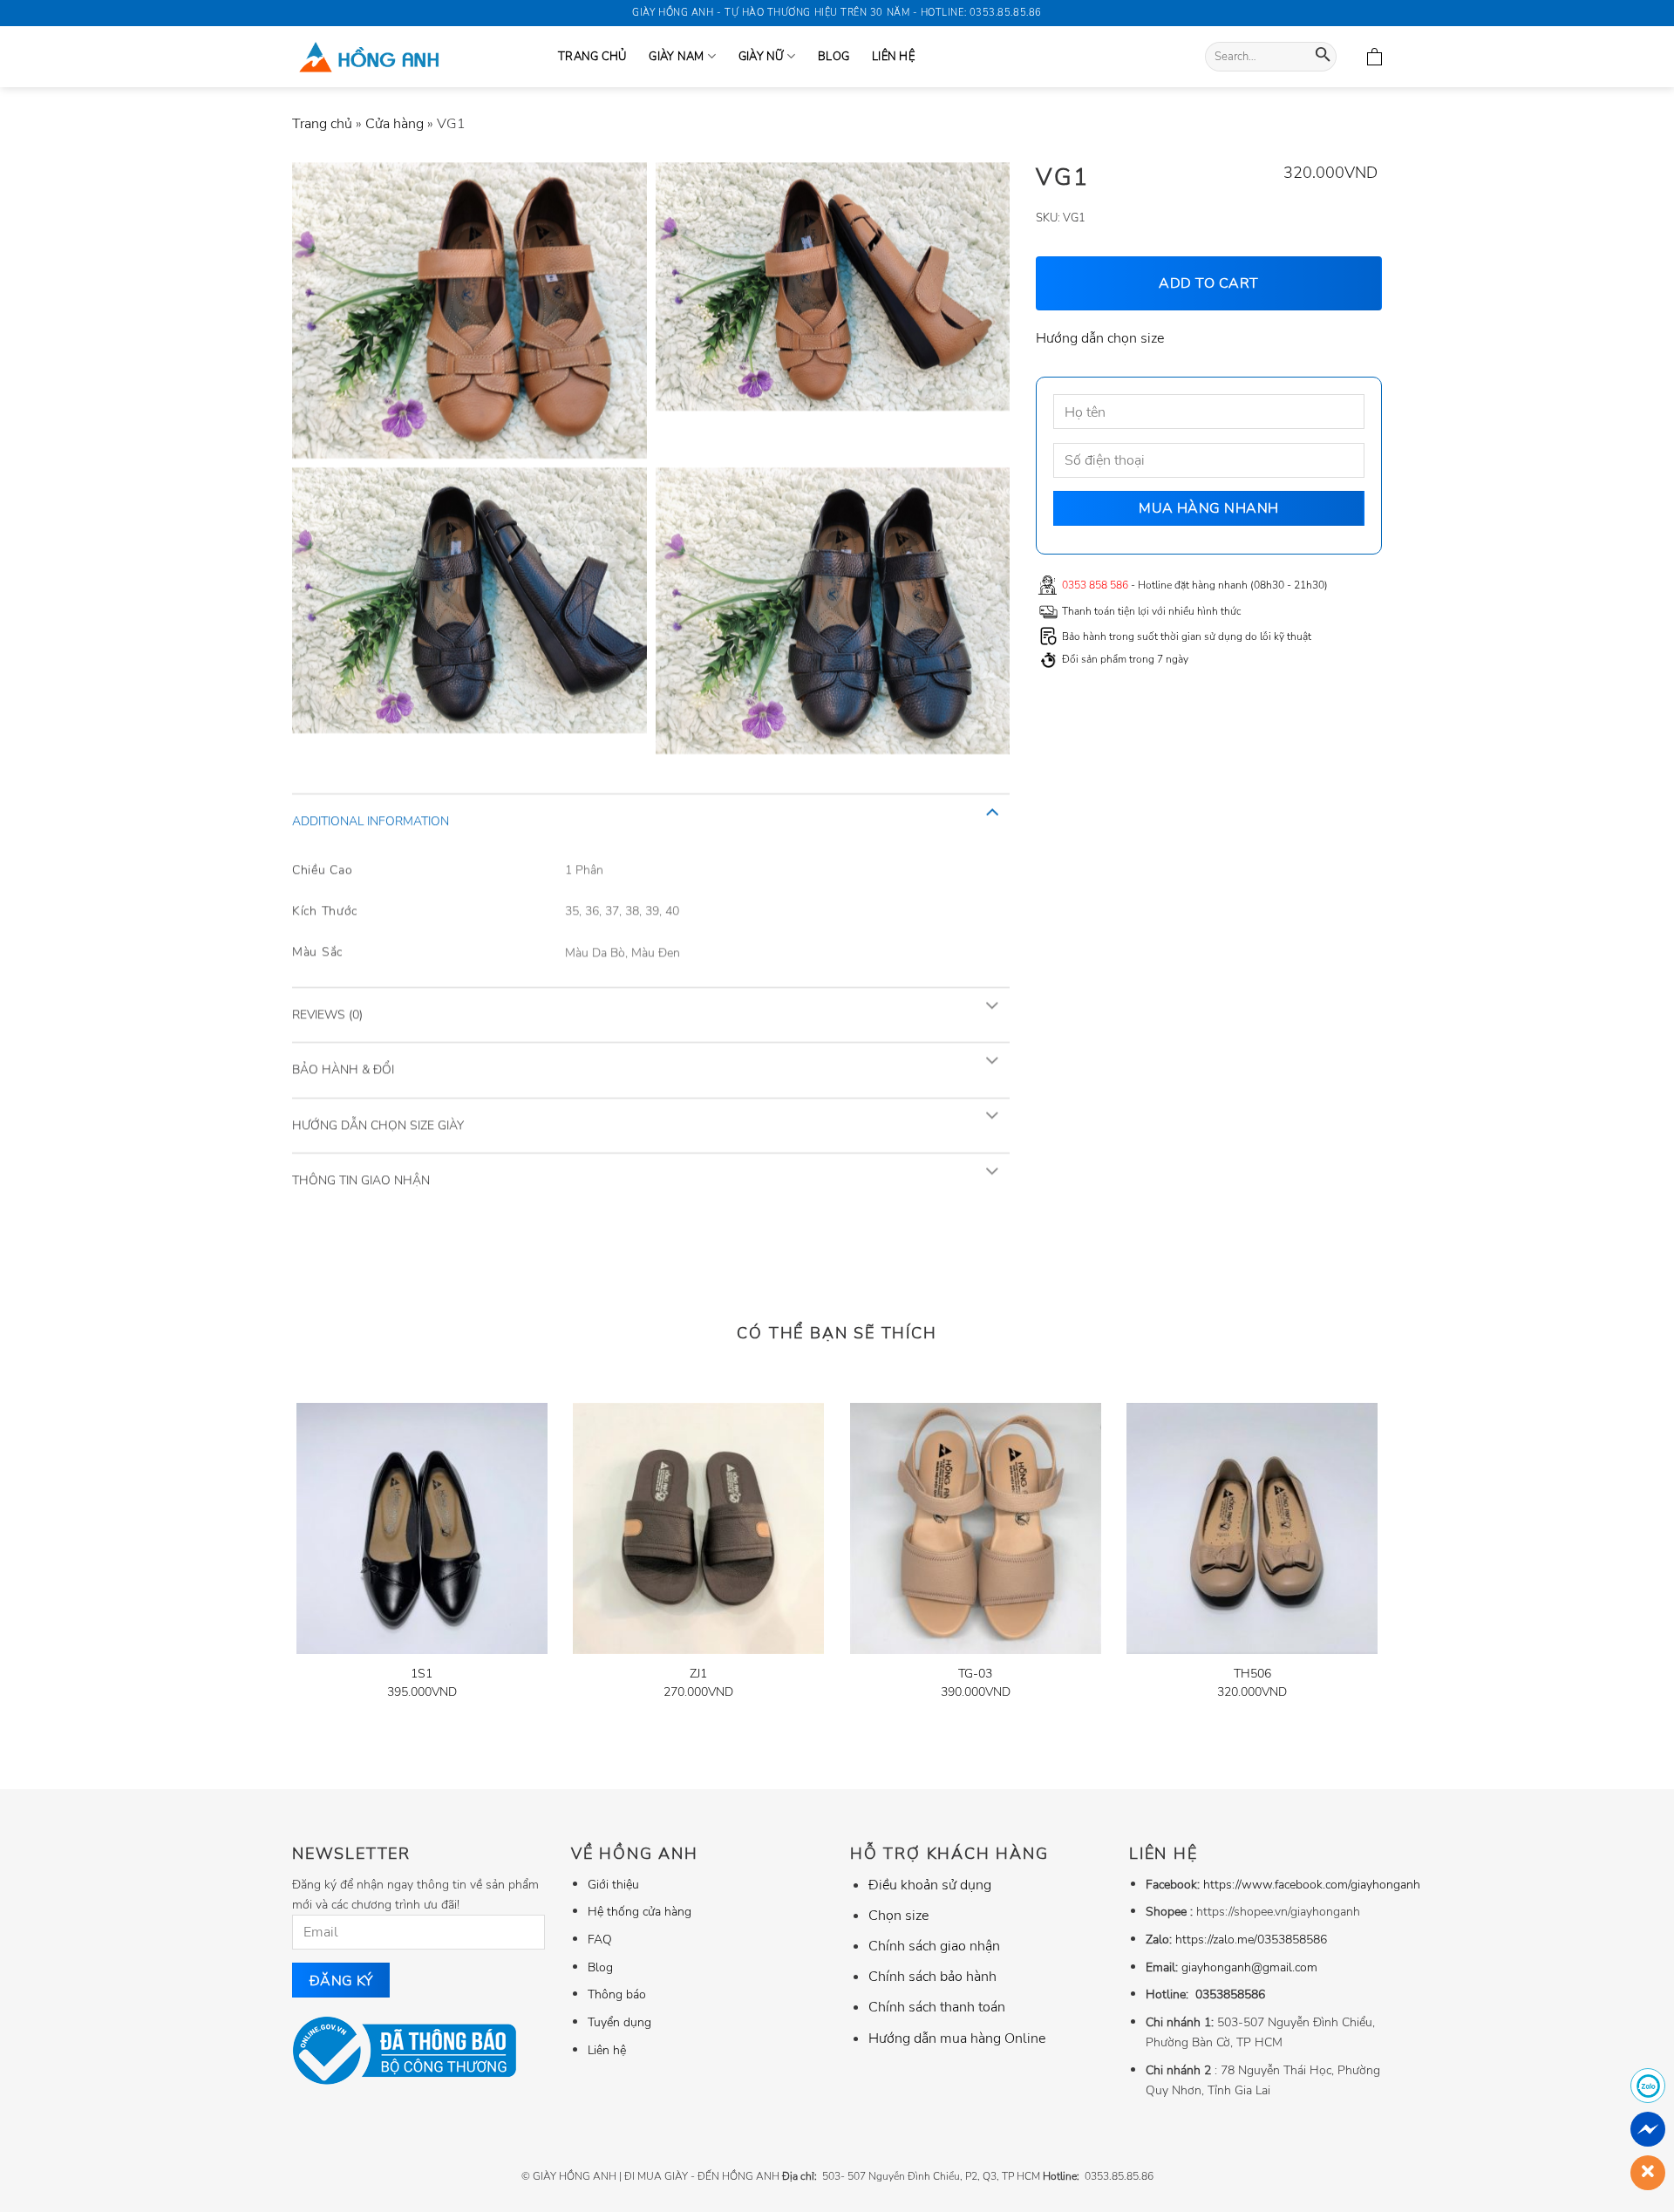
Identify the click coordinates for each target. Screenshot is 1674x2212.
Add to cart (1209, 282)
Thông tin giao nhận (361, 1180)
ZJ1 (698, 1674)
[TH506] (1252, 1528)
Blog (834, 57)
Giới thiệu (613, 1884)
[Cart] (1375, 57)
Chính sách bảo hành (932, 1977)
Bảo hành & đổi (343, 1069)
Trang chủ (322, 124)
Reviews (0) (327, 1014)
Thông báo (617, 1994)
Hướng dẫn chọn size (1100, 338)
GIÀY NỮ (761, 57)
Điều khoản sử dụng (930, 1885)
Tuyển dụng (619, 2022)
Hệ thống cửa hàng (640, 1911)
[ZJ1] (698, 1528)
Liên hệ (893, 57)
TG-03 (975, 1674)
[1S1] (422, 1528)
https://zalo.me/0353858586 (1251, 1939)
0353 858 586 (1095, 585)
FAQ (600, 1939)
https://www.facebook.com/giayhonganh (1312, 1884)
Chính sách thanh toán (937, 2007)
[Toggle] (992, 811)
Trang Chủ (592, 57)
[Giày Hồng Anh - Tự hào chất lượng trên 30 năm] (412, 57)
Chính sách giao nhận (934, 1946)
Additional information (371, 821)
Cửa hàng (395, 124)
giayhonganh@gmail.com (1249, 1967)
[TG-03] (976, 1528)
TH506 (1252, 1674)
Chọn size (898, 1916)
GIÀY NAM (676, 57)
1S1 (422, 1674)
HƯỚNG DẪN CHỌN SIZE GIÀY (378, 1124)
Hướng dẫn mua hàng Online (957, 2038)
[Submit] (1323, 57)
